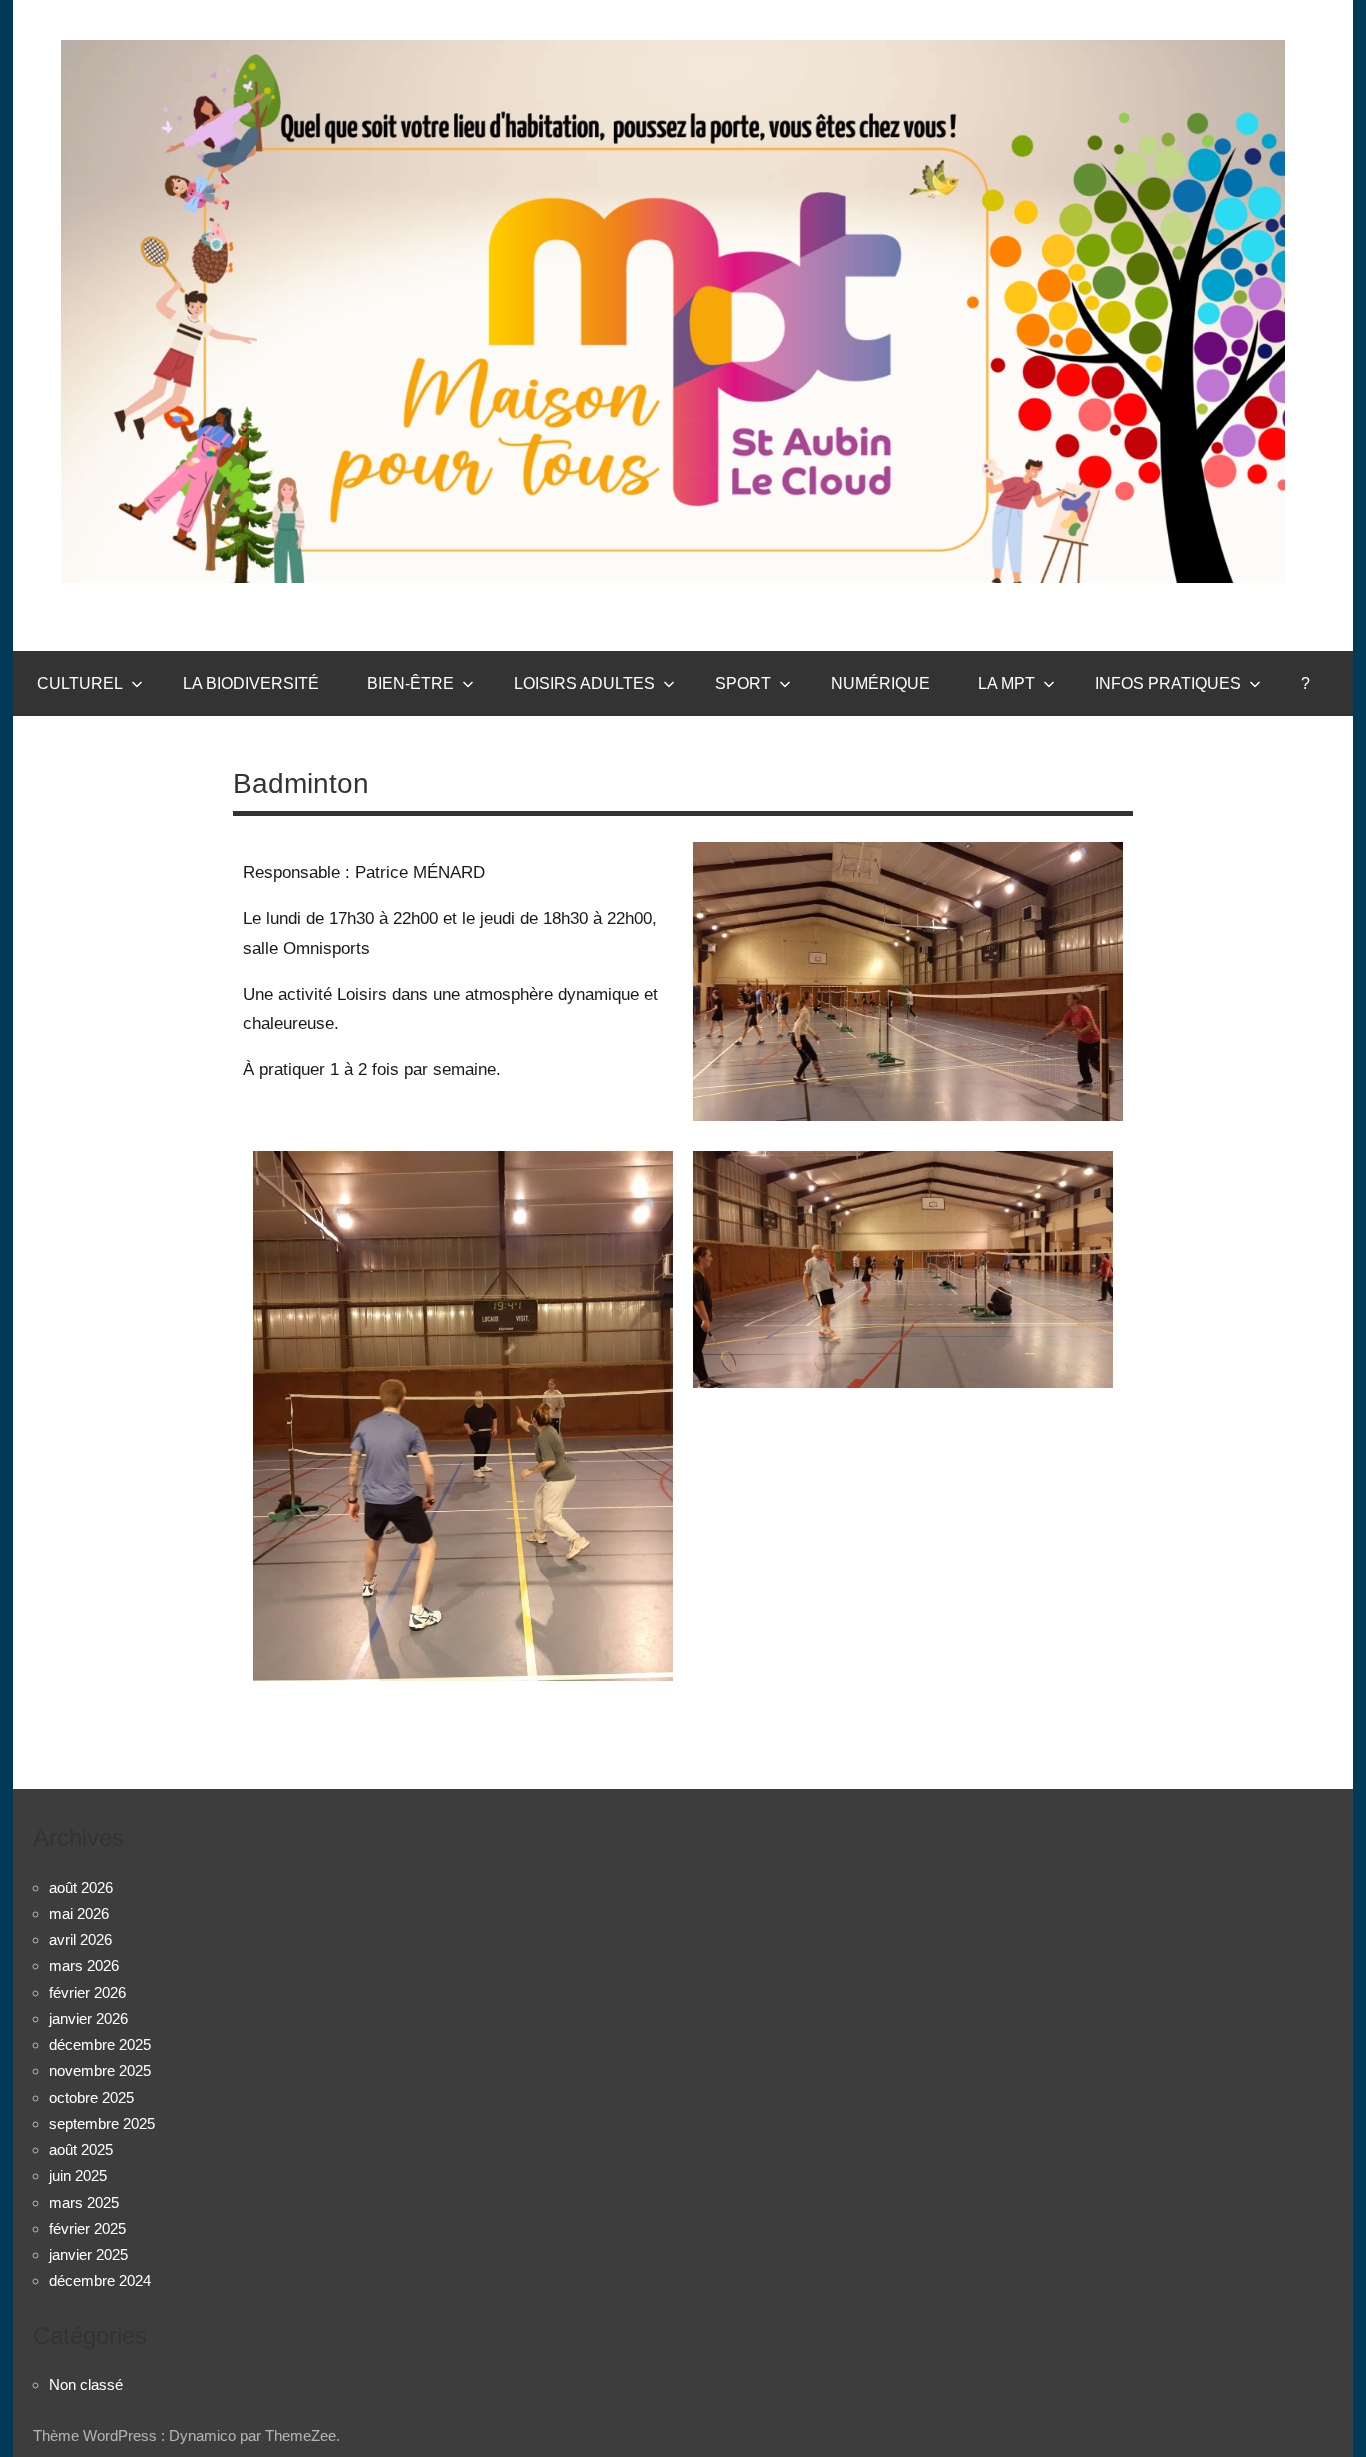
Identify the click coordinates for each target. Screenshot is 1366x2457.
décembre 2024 (100, 2280)
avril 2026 (80, 1939)
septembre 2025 (102, 2123)
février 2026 (87, 1992)
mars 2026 (84, 1965)
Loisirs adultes (584, 683)
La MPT (1006, 683)
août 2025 (81, 2149)
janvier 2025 (88, 2254)
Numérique (880, 683)
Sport (743, 683)
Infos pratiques (1168, 683)
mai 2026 (79, 1913)
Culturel (80, 683)
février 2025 (87, 2228)
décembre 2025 (100, 2044)
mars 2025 (84, 2202)
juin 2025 (78, 2175)
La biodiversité (251, 683)
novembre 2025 (100, 2070)
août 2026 (81, 1887)
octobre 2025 (91, 2097)
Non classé (86, 2384)
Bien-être (410, 683)
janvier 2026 (88, 2018)
